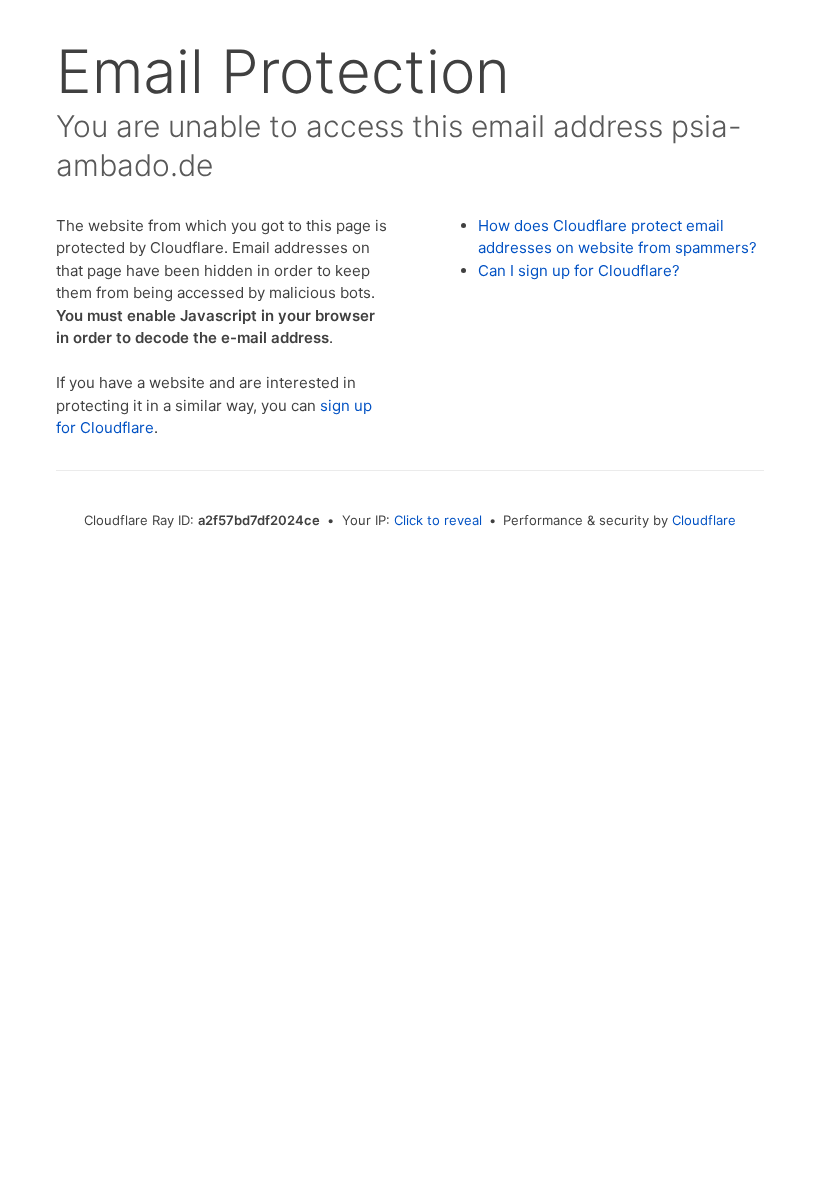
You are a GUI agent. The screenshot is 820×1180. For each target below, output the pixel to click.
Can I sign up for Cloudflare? (579, 270)
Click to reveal (438, 520)
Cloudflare (704, 520)
